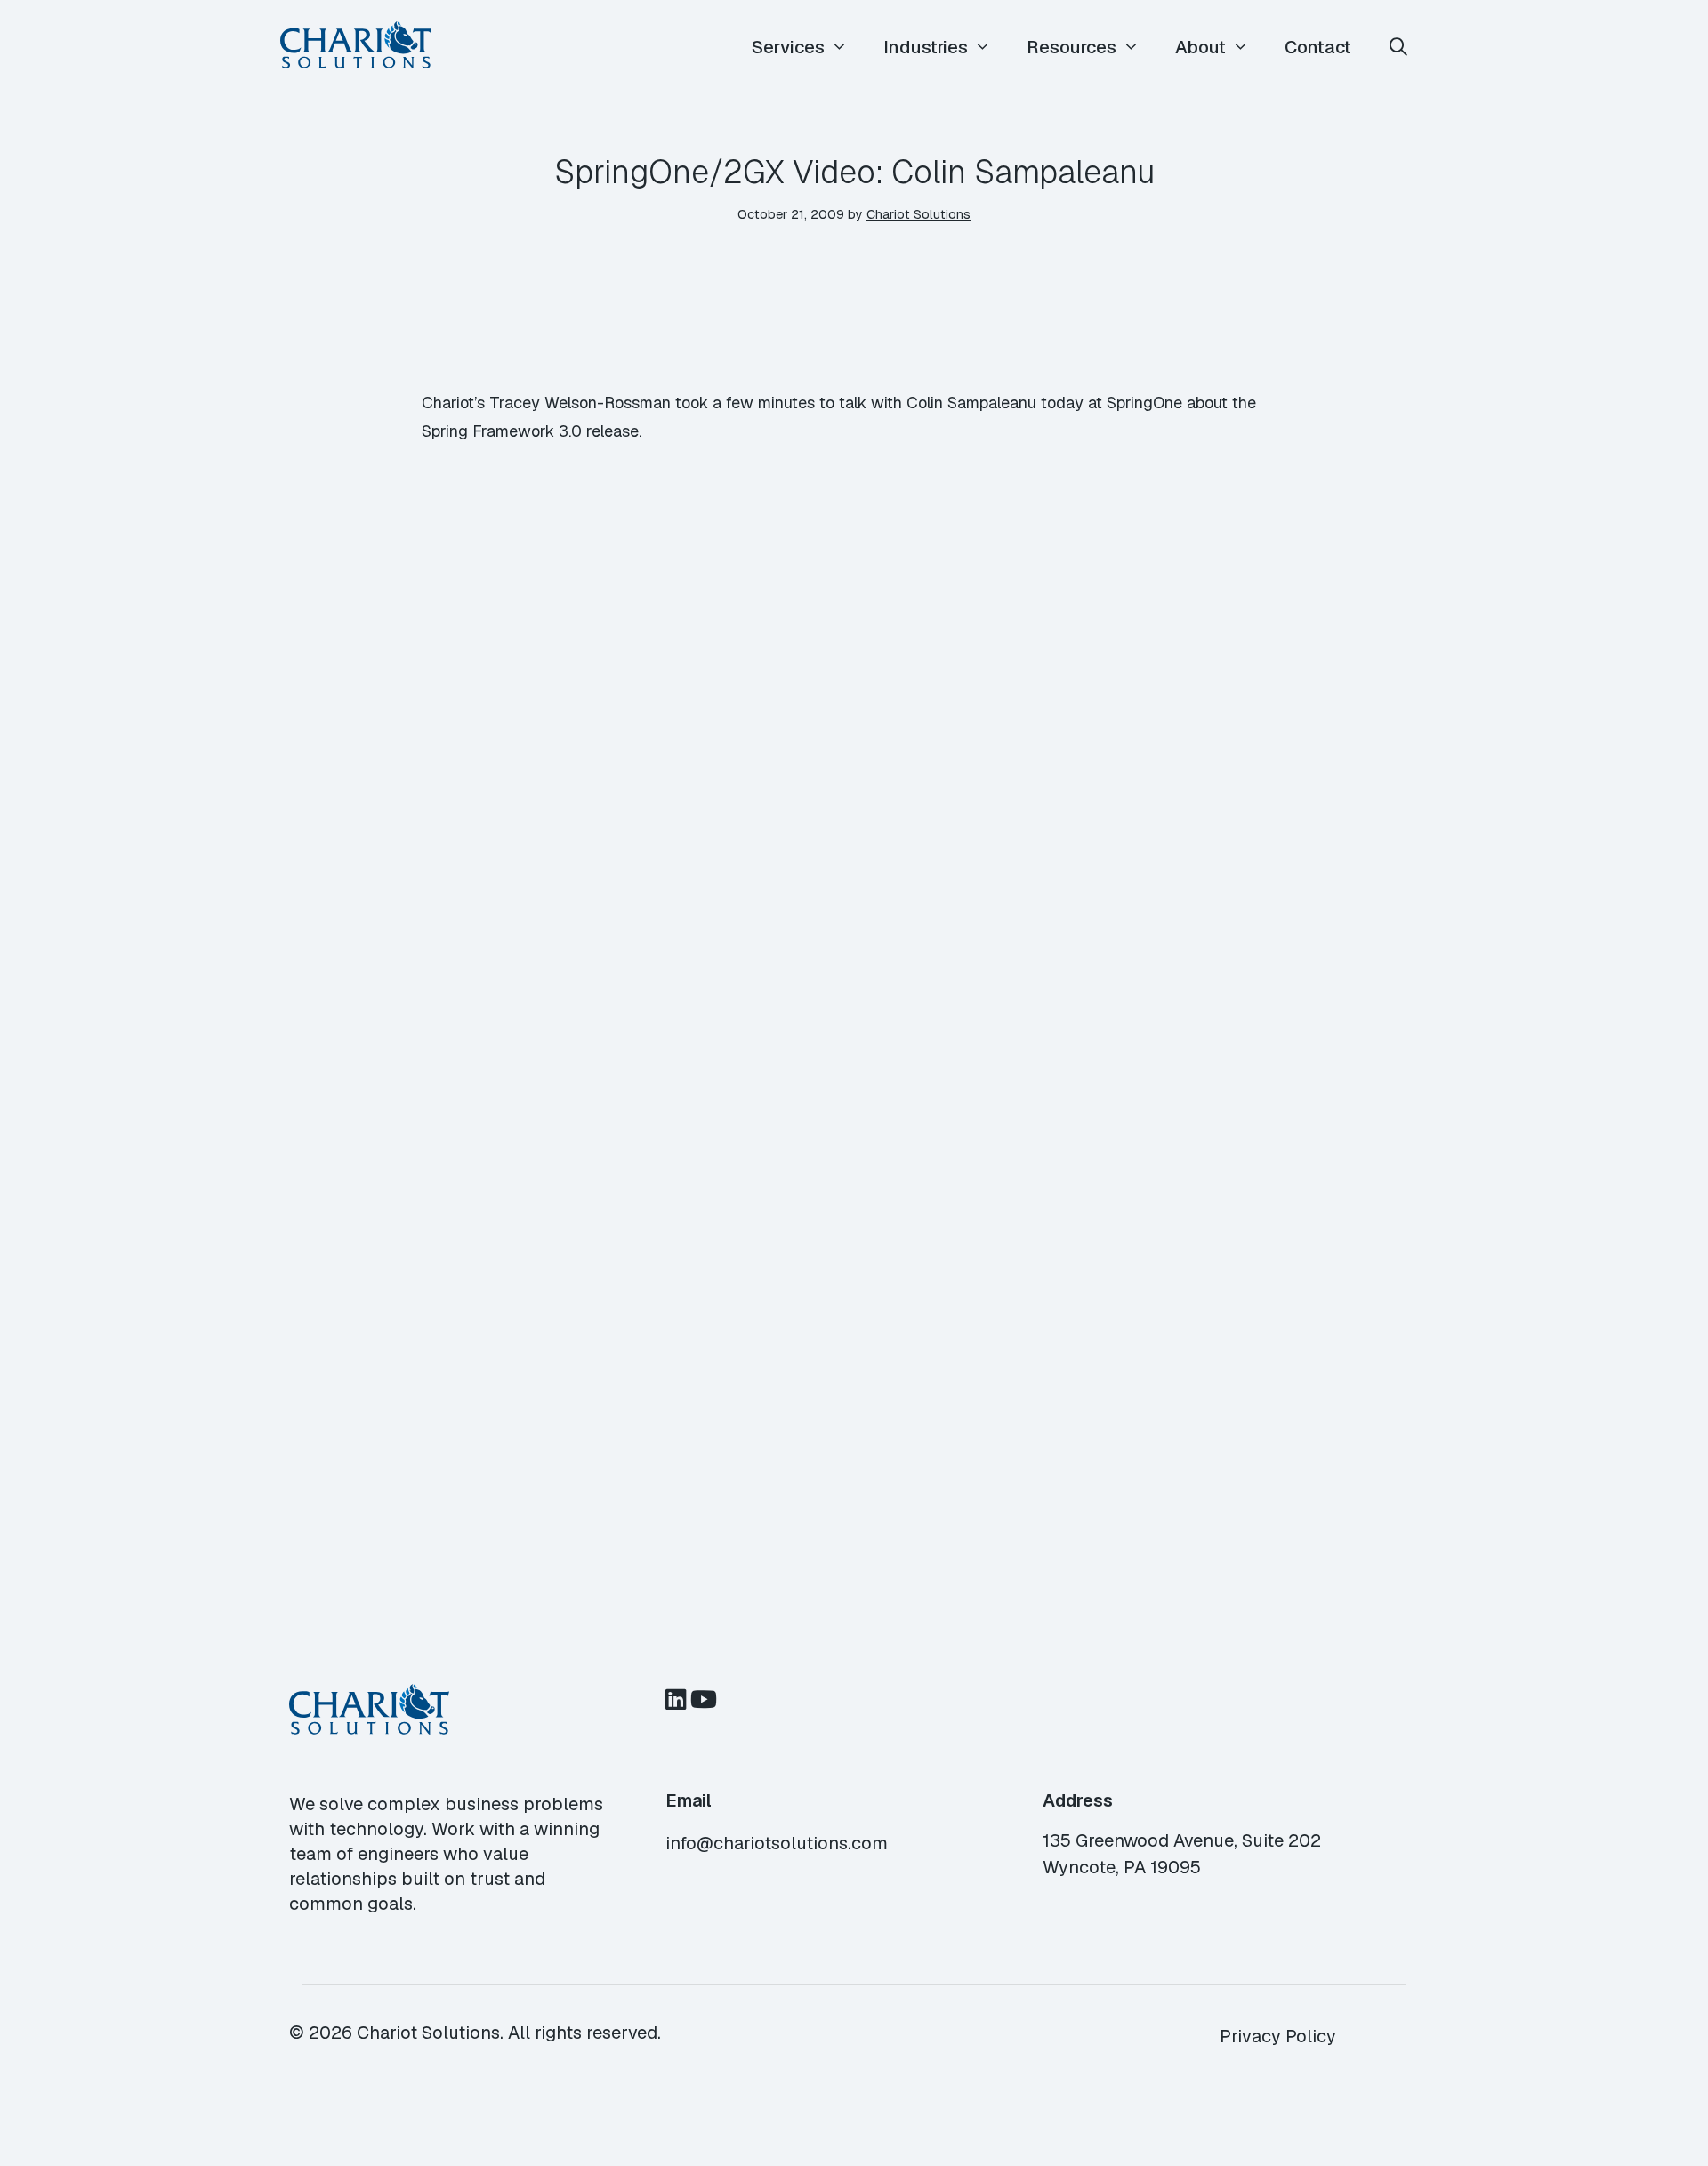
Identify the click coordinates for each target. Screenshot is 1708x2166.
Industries (926, 47)
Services (788, 47)
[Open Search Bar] (1398, 48)
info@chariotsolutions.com (777, 1843)
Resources (1072, 47)
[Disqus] (854, 785)
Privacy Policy (1278, 2036)
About (1200, 47)
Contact (1318, 47)
